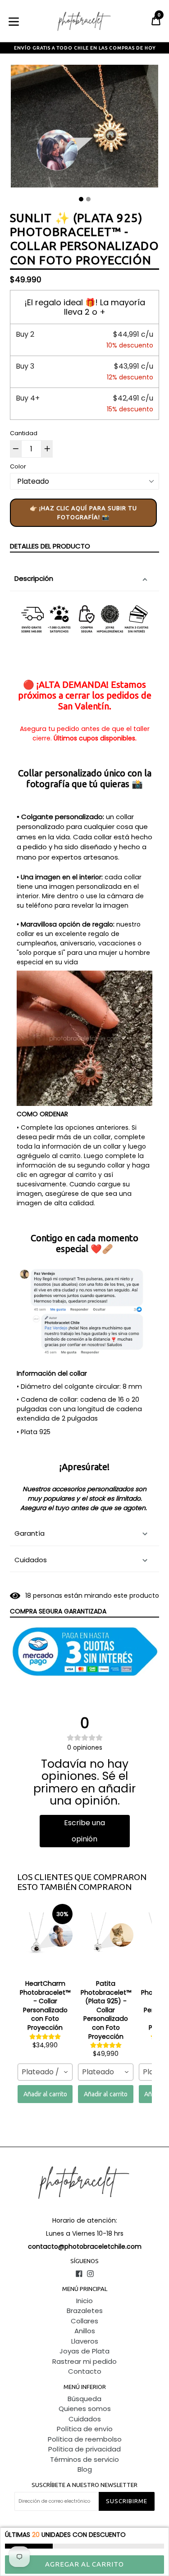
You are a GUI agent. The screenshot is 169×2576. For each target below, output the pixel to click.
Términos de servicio (84, 2459)
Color (18, 466)
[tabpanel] (84, 128)
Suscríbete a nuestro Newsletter (84, 2485)
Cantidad (24, 433)
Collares (84, 2321)
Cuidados (31, 1560)
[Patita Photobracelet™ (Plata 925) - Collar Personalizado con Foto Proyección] (105, 1940)
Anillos (85, 2331)
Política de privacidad (84, 2449)
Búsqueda (84, 2399)
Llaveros (85, 2341)
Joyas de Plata (84, 2351)
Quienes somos (85, 2409)
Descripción (34, 578)
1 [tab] (81, 199)
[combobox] (45, 2072)
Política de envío (85, 2429)
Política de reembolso (85, 2439)
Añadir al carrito (45, 2094)
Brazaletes (85, 2311)
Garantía (30, 1533)
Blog (85, 2469)
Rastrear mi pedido (84, 2361)
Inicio (84, 2301)
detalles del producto (50, 546)
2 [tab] (88, 199)
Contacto (85, 2371)
